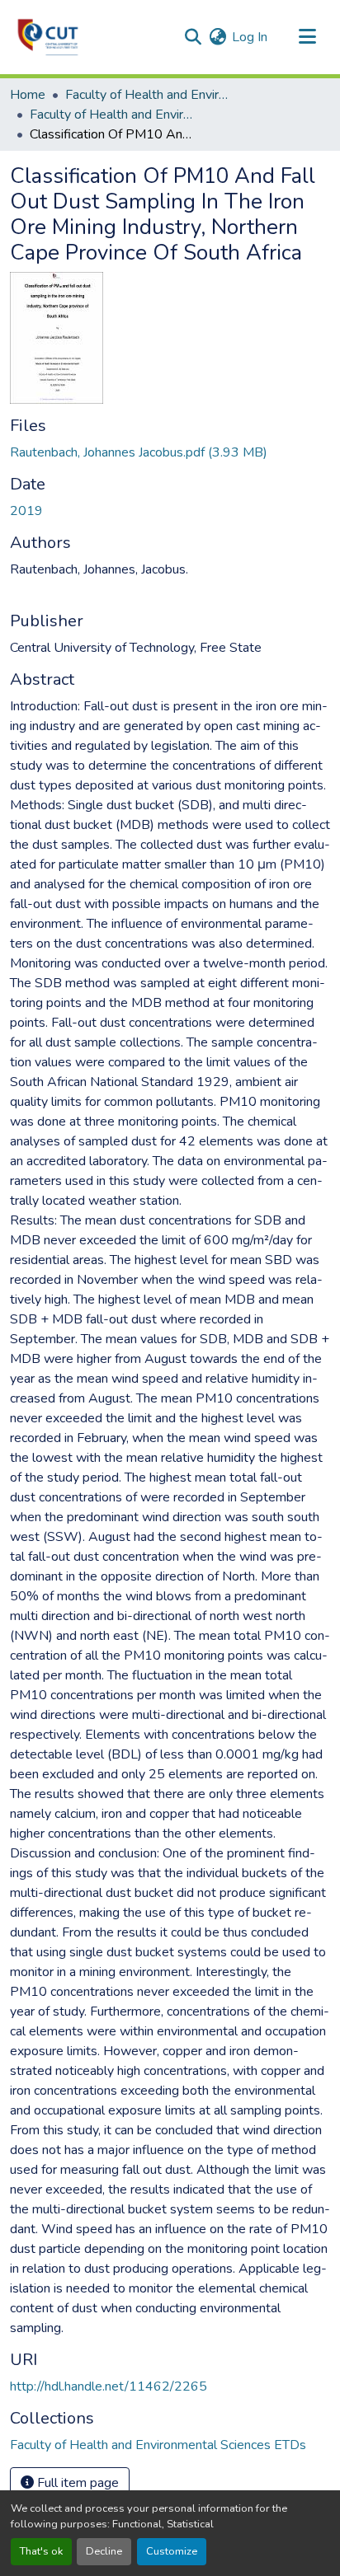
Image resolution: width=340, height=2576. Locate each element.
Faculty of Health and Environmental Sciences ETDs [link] (112, 115)
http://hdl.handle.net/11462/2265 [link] (109, 2386)
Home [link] (28, 95)
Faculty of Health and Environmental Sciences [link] (148, 95)
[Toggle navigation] (307, 37)
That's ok (41, 2551)
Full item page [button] (76, 2483)
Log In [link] (250, 37)
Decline (104, 2551)
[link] (170, 452)
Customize (172, 2551)
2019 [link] (26, 511)
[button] (48, 37)
